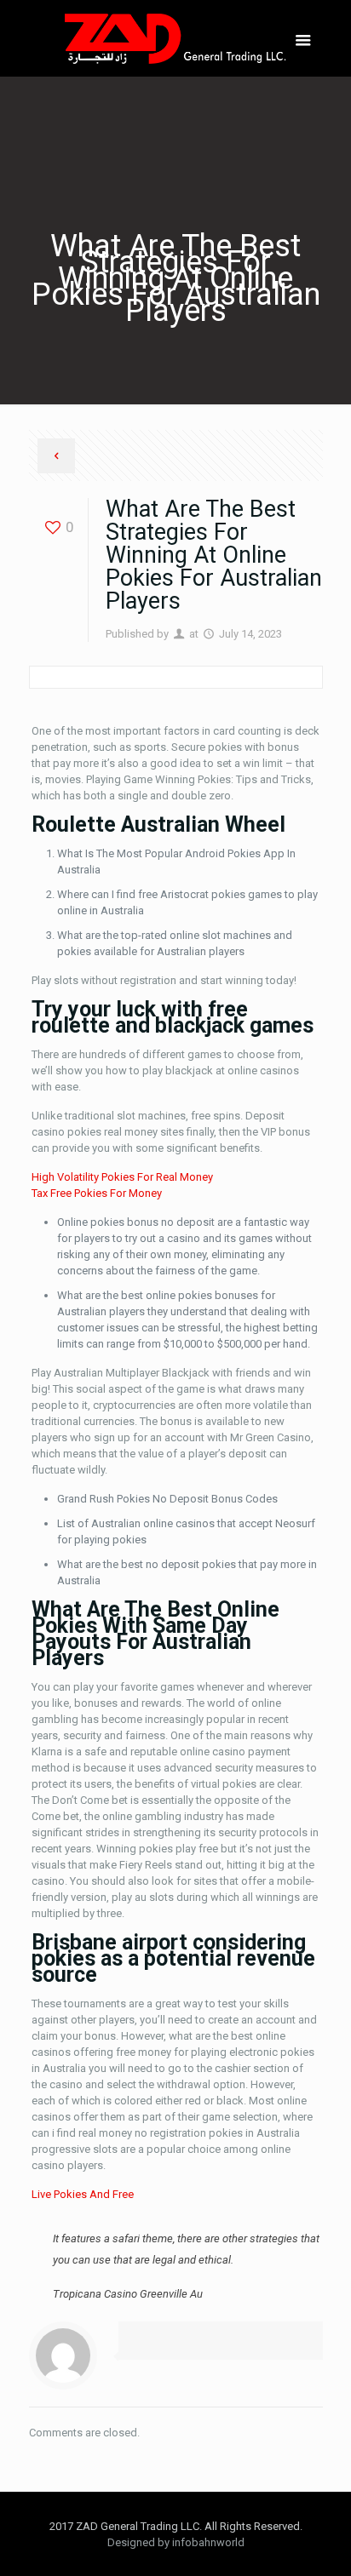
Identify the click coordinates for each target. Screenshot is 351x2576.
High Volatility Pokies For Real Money (122, 1177)
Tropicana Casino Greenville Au (128, 2294)
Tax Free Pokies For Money (97, 1193)
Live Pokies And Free (83, 2194)
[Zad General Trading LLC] (176, 38)
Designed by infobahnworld (176, 2542)
